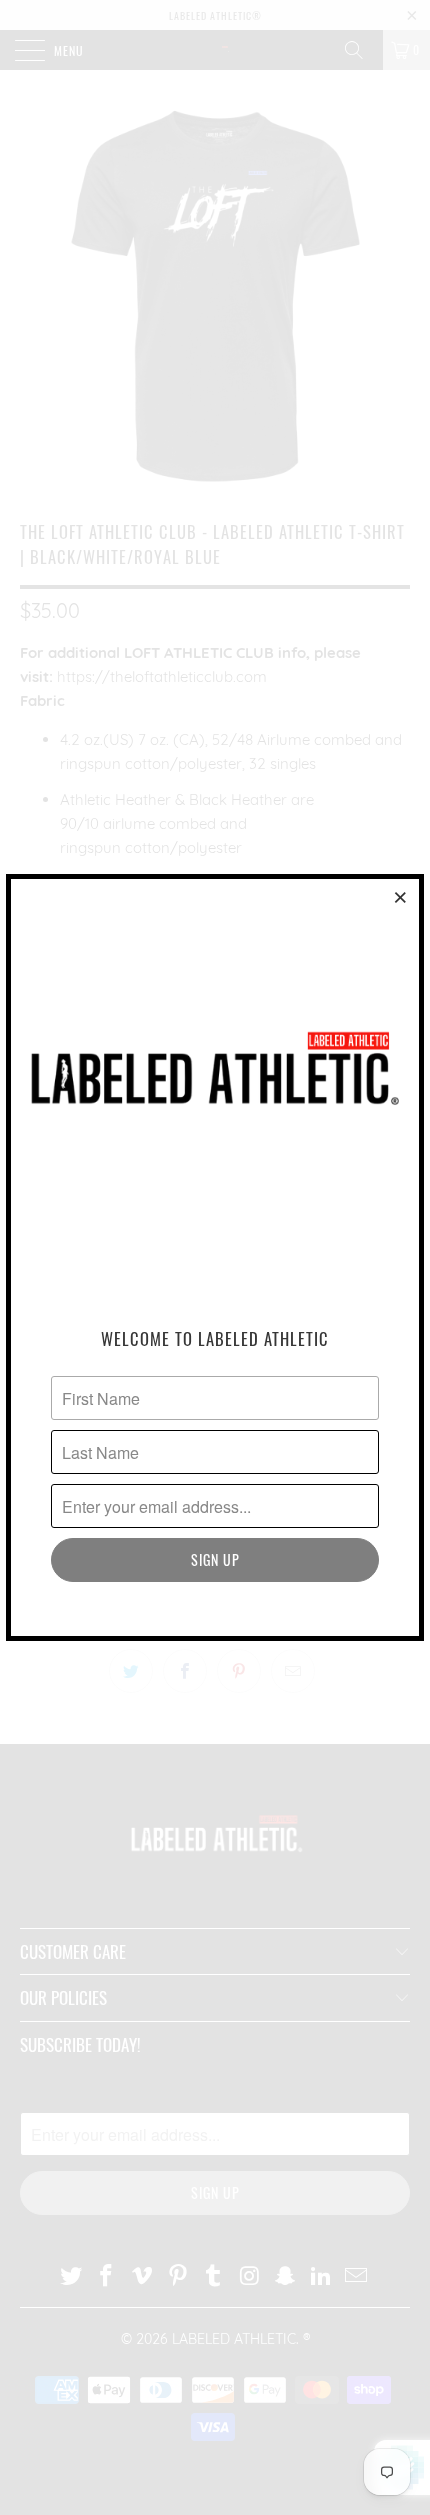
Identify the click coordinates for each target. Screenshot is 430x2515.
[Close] (401, 897)
